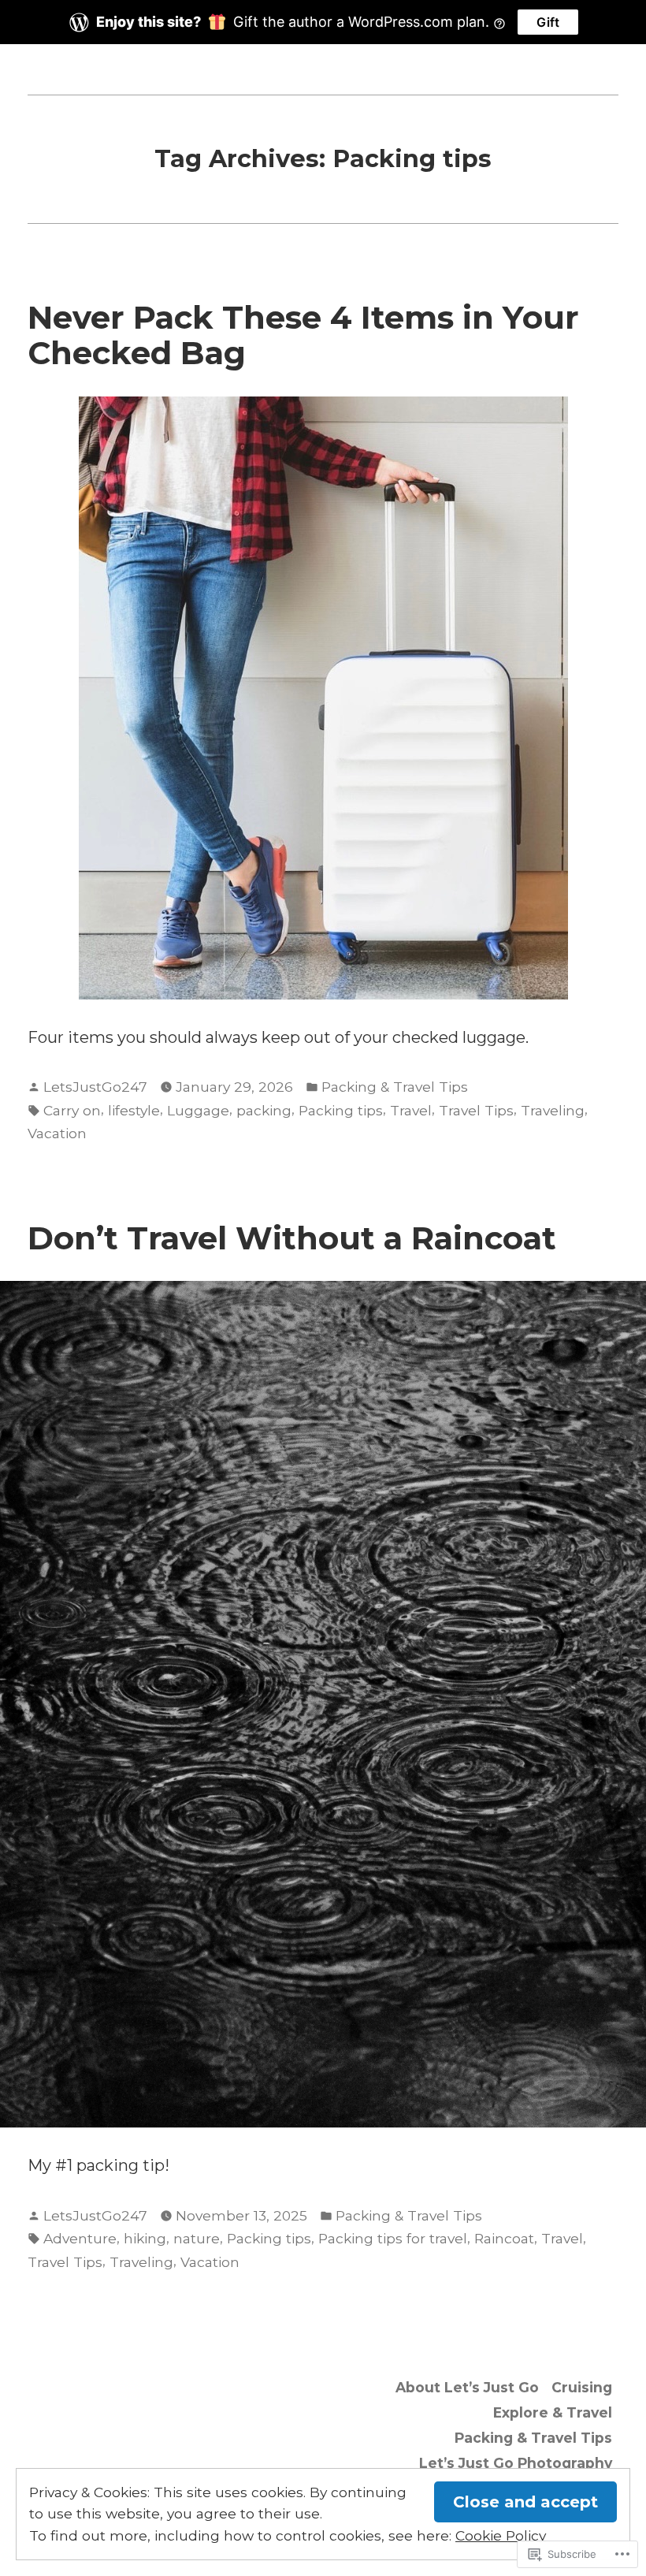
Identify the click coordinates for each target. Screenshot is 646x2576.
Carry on (72, 1110)
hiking (145, 2238)
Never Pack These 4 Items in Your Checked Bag (303, 335)
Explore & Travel (553, 2412)
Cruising (582, 2387)
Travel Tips (476, 1110)
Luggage (198, 1110)
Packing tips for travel (393, 2238)
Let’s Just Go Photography (516, 2463)
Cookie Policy (501, 2535)
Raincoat (504, 2238)
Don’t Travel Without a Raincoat (292, 1238)
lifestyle (134, 1110)
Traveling (553, 1110)
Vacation (57, 1133)
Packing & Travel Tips (395, 1087)
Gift (548, 22)
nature (197, 2238)
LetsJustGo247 (95, 1087)
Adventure (80, 2238)
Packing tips (341, 1110)
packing (264, 1110)
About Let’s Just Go (467, 2387)
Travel (411, 1110)
